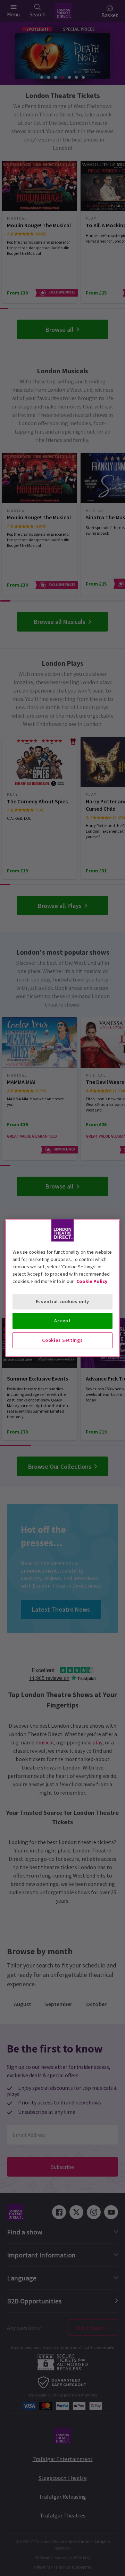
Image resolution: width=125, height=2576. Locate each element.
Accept (62, 1321)
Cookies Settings (62, 1340)
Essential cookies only (62, 1301)
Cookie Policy (92, 1281)
